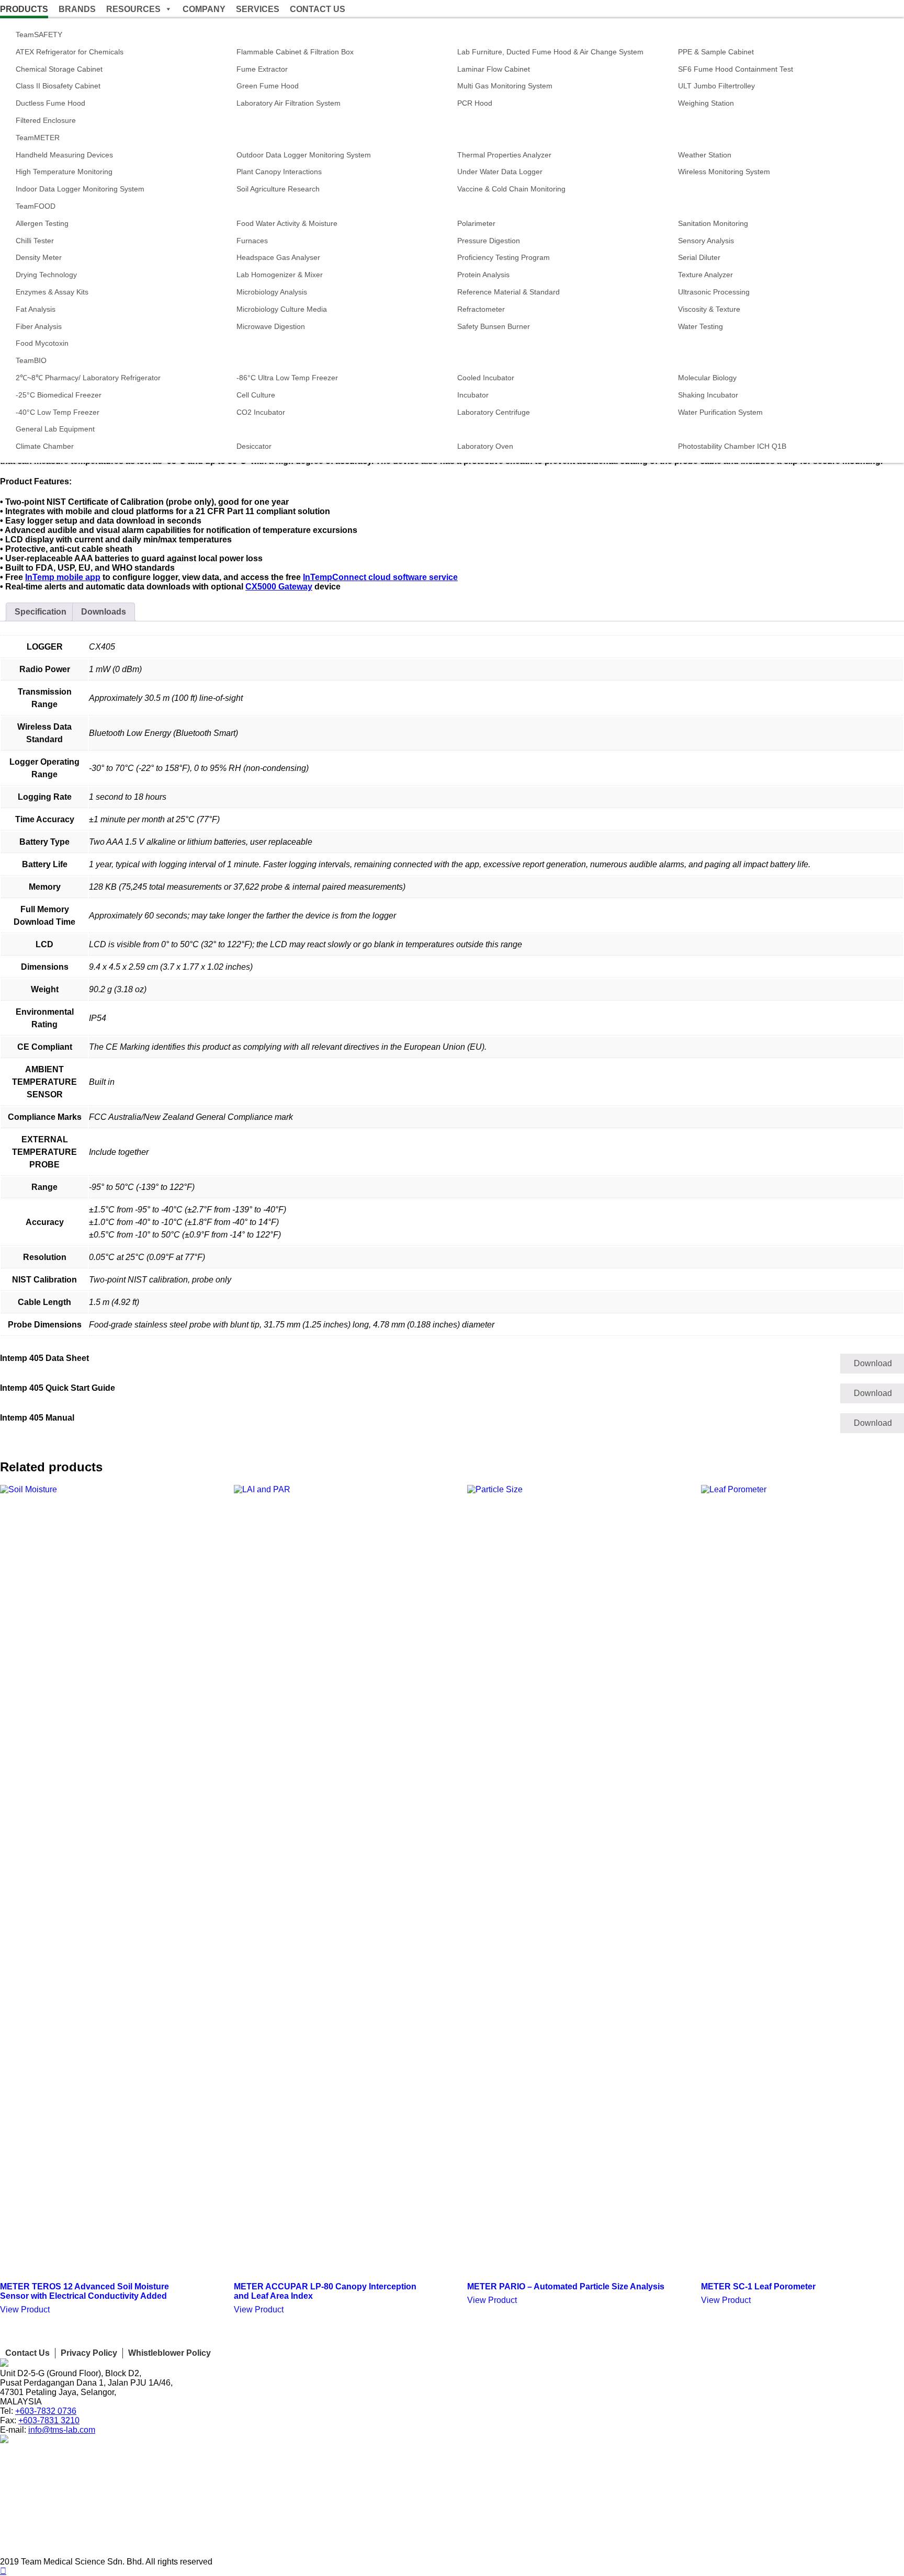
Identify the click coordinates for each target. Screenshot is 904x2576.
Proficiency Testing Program (504, 257)
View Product (25, 2310)
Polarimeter (476, 223)
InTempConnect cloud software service (380, 577)
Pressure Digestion (489, 241)
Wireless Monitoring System (724, 172)
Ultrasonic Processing (714, 292)
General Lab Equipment (55, 429)
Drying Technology (46, 275)
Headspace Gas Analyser (279, 257)
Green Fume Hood (268, 86)
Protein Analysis (483, 275)
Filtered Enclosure (46, 120)
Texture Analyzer (705, 275)
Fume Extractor (262, 69)
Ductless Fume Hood (50, 103)
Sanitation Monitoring (713, 223)
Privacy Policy (89, 2353)
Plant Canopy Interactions (279, 172)
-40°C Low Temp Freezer (58, 412)
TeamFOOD (36, 206)
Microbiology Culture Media (282, 309)
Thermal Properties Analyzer (504, 155)
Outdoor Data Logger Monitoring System (304, 155)
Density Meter (39, 257)
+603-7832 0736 (46, 2411)
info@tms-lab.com (62, 2430)
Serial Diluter (699, 257)
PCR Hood (475, 103)
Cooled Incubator (486, 378)
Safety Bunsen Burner (494, 326)
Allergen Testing (42, 223)
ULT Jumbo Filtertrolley (716, 86)
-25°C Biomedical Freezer (59, 395)
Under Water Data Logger (500, 172)
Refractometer (481, 309)
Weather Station (705, 155)
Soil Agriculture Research (278, 189)
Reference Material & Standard (508, 292)
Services (258, 9)
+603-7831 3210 (49, 2420)
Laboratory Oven (485, 446)
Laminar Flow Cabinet (494, 69)
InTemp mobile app (63, 577)
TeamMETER (38, 138)
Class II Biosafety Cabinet (58, 86)
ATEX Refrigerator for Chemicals (70, 52)
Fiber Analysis (39, 326)
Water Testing (700, 326)
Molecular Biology (707, 378)
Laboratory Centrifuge (494, 412)
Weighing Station (706, 103)
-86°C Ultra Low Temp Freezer (287, 378)
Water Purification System (720, 412)
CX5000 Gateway (279, 587)
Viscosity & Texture (709, 309)
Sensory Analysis (706, 241)
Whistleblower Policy (169, 2353)
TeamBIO (31, 360)
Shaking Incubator (708, 395)
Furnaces (252, 241)
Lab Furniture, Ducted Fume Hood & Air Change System (550, 52)
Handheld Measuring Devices (64, 155)
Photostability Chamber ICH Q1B (732, 446)
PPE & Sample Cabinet (716, 52)
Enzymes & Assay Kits (52, 292)
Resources (133, 9)
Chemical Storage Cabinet (59, 69)
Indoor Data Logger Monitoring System (80, 189)
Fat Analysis (36, 309)
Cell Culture (256, 395)
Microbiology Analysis (272, 292)
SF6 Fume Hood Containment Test (736, 69)
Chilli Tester (35, 241)
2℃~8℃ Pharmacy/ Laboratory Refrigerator (88, 378)
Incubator (473, 395)
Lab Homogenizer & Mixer (280, 275)
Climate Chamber (45, 446)
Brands (77, 9)
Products (24, 9)
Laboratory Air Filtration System (289, 103)
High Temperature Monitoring (64, 172)
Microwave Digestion (271, 326)
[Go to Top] (3, 2571)
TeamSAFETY (39, 35)
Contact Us (318, 9)
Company (204, 9)
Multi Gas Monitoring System (505, 86)
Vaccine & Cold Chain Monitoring (511, 189)
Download (873, 1363)
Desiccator (254, 446)
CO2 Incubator (261, 412)
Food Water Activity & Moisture (287, 223)
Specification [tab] (41, 612)
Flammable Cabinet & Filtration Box (295, 52)
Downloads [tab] (104, 612)
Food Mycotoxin (42, 343)
